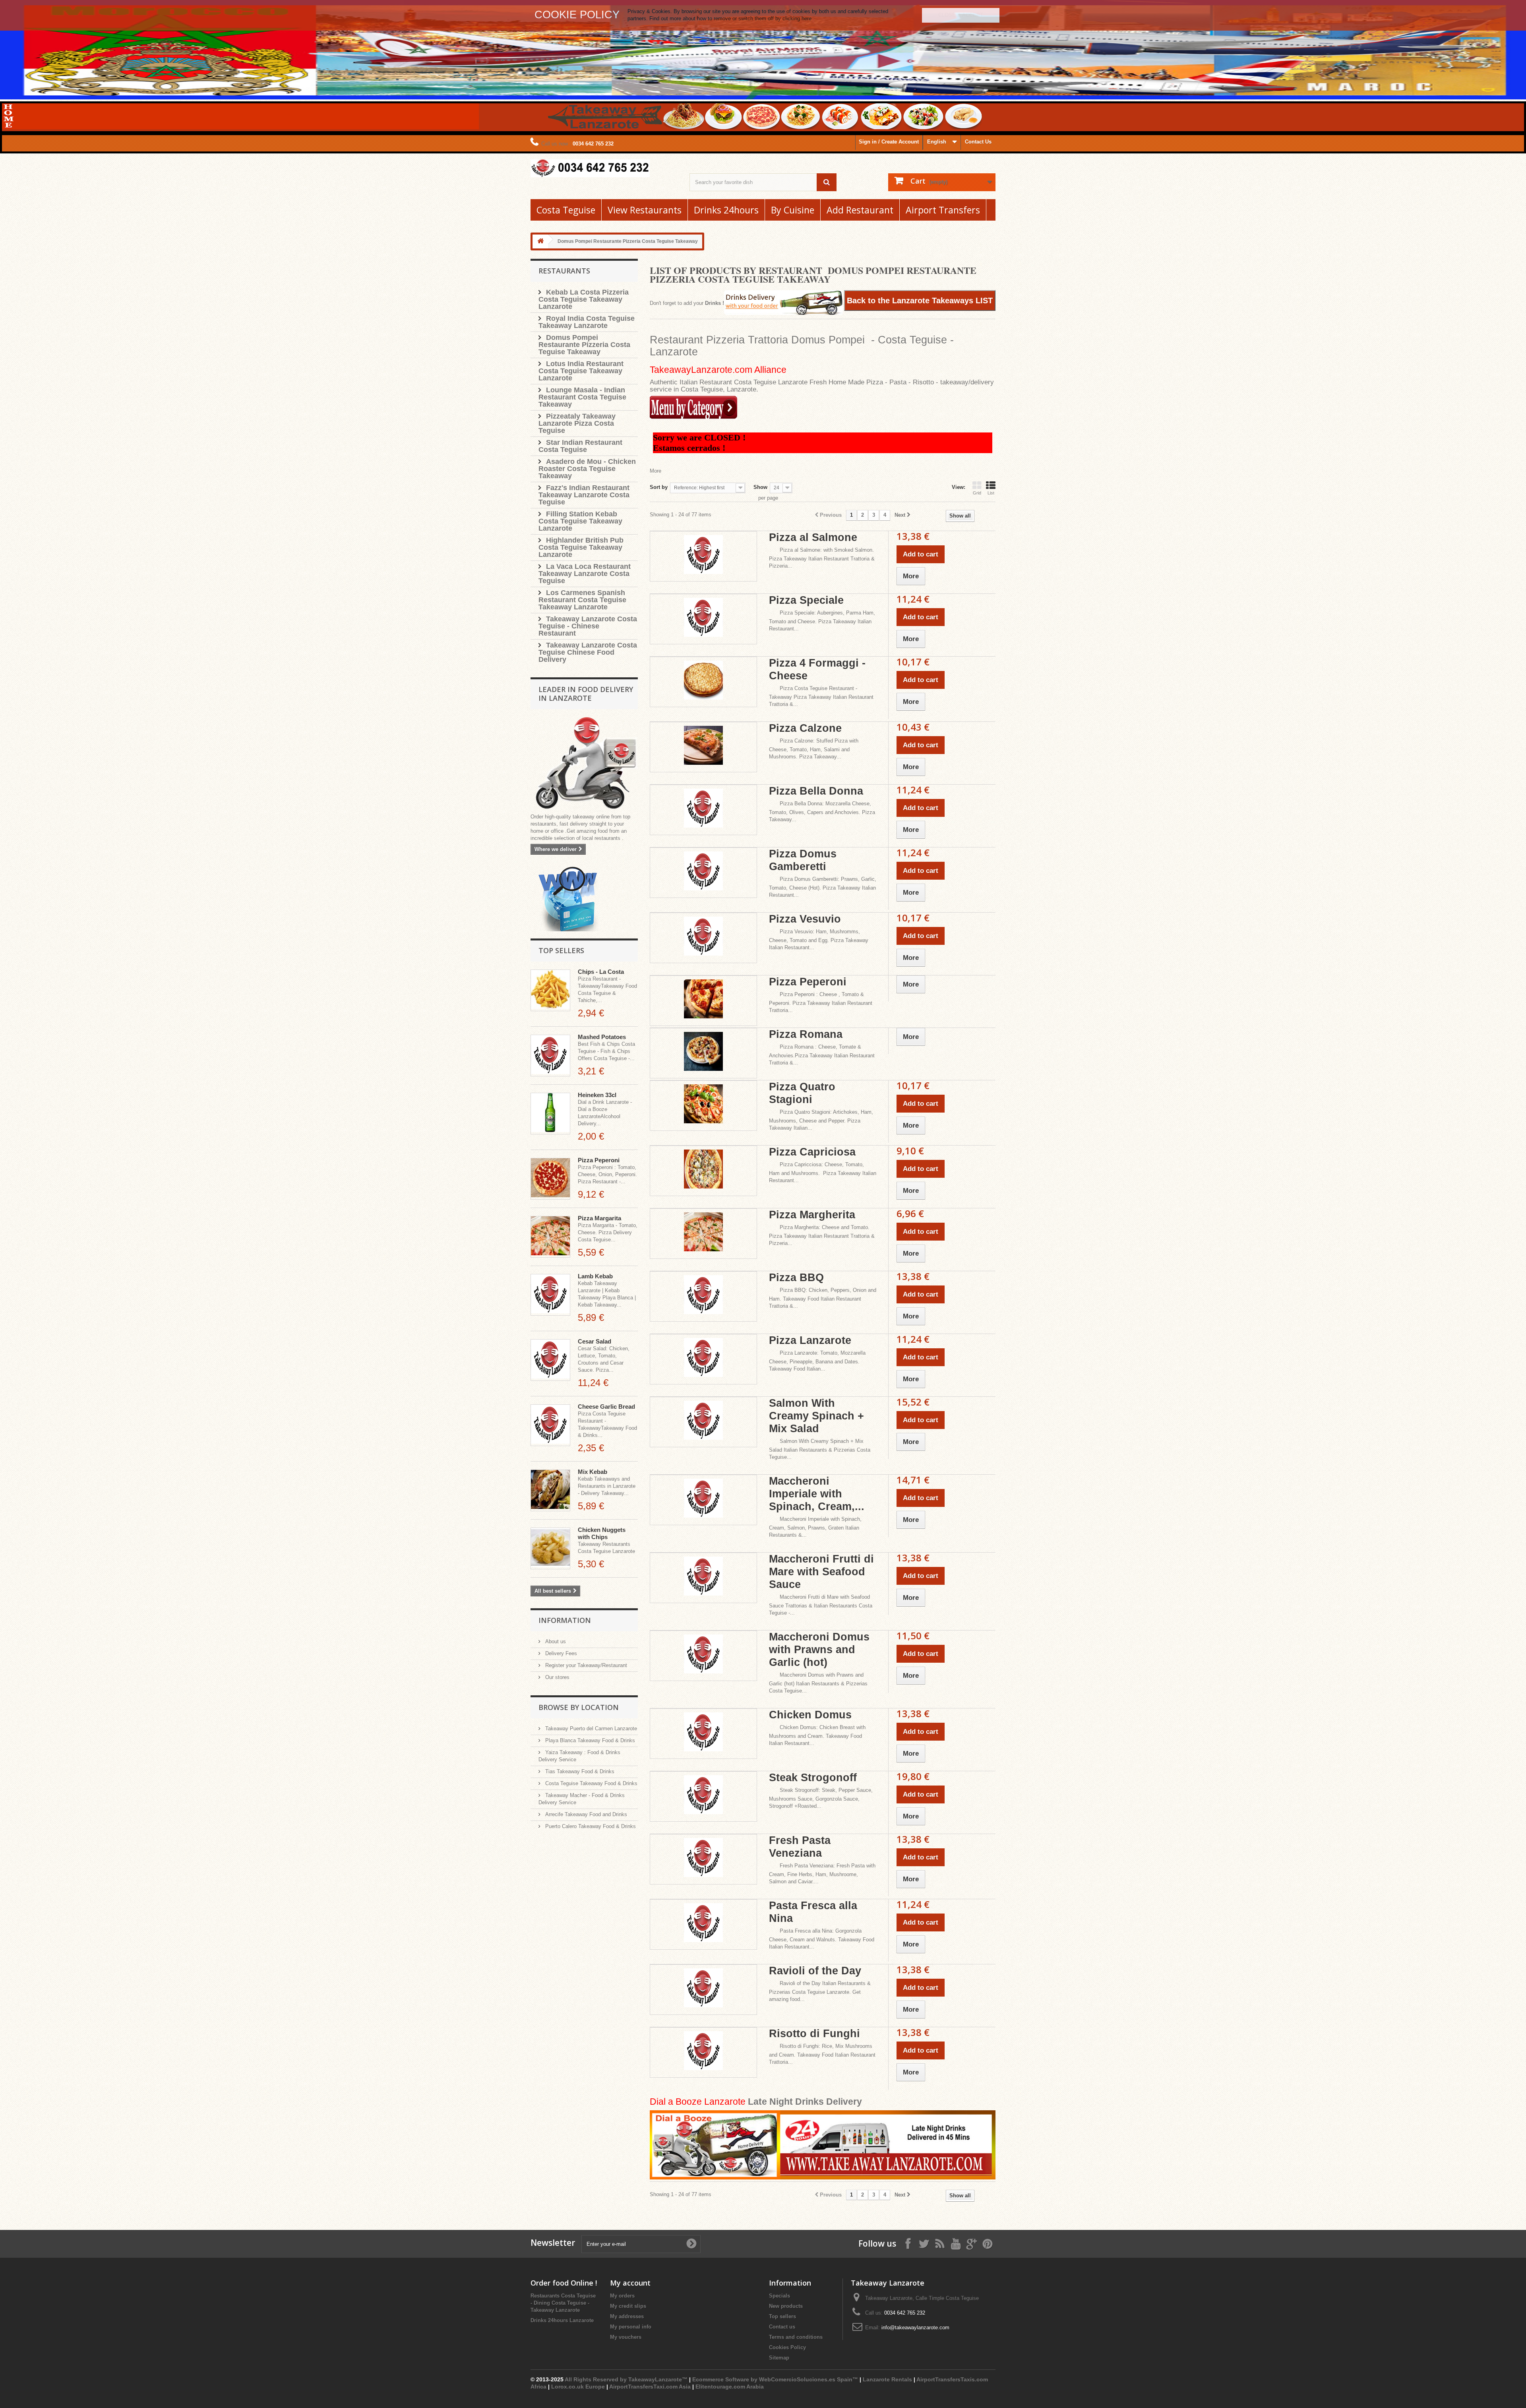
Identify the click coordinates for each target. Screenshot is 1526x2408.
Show (760, 487)
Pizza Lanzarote (810, 1340)
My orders (622, 2296)
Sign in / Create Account (889, 142)
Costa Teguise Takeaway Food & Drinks (591, 1783)
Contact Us (978, 142)
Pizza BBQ (796, 1278)
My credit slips (628, 2306)
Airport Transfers (943, 210)
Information (565, 1620)
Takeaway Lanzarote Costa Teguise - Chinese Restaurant (588, 626)
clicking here (797, 18)
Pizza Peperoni (599, 1160)
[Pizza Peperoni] (550, 1179)
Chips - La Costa (601, 972)
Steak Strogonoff (813, 1778)
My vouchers (626, 2337)
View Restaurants (645, 210)
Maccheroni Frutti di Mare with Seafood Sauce (821, 1572)
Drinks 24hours (726, 210)
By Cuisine (793, 210)
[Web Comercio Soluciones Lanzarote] (568, 900)
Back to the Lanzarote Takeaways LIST (920, 301)
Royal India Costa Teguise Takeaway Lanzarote (587, 322)
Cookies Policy (787, 2347)
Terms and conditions (796, 2337)
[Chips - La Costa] (550, 990)
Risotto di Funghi (814, 2034)
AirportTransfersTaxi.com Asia (651, 2387)
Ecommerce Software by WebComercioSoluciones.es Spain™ (775, 2379)
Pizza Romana (806, 1034)
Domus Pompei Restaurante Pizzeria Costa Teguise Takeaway (584, 345)
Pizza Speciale (806, 600)
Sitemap (779, 2358)
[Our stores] (584, 764)
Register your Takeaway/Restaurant (585, 1665)
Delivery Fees (560, 1653)
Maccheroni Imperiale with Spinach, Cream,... (817, 1494)
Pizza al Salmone (813, 537)
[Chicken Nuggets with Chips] (550, 1548)
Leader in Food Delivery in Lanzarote (586, 694)
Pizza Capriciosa (812, 1152)
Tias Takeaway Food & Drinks (579, 1771)
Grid (977, 493)
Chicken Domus (810, 1715)
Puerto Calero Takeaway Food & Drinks (590, 1826)
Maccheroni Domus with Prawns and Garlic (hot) (819, 1650)
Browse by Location (579, 1707)
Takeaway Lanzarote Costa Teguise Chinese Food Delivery (588, 652)
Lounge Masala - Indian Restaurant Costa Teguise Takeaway (582, 397)
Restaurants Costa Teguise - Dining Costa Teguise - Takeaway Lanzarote (563, 2303)
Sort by (659, 487)
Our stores (557, 1677)
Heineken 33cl (597, 1095)
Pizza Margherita (812, 1215)
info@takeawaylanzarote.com (915, 2328)
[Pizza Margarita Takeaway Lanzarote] (550, 1237)
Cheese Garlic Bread (606, 1407)
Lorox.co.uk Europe (578, 2387)
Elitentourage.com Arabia (730, 2387)
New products (786, 2306)
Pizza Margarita (599, 1218)
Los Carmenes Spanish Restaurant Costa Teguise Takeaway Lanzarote (582, 600)
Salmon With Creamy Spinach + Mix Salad (816, 1416)
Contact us (782, 2327)
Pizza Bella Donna (816, 791)
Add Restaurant (860, 210)
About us (555, 1641)
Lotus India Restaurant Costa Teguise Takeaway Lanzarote (581, 371)
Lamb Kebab (595, 1276)
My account (630, 2283)
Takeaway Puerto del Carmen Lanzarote (590, 1728)
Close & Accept (961, 15)
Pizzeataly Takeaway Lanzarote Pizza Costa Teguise (577, 423)
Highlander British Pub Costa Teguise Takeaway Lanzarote (581, 547)
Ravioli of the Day (815, 1971)
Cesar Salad (595, 1341)
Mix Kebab (593, 1472)
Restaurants (564, 271)
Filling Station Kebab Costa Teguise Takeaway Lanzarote (580, 521)
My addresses (627, 2316)
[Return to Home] (540, 241)
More (656, 471)
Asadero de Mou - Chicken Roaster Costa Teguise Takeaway (587, 469)
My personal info (631, 2327)
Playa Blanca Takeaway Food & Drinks (589, 1740)
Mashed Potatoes (602, 1037)
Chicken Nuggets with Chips (602, 1533)
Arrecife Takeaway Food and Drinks (585, 1814)
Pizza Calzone (805, 728)
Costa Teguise (566, 210)
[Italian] (693, 408)
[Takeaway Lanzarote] (604, 168)
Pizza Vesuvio (805, 919)
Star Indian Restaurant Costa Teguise (580, 446)
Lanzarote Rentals (887, 2379)
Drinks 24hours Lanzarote (562, 2320)
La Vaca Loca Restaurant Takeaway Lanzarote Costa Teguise (585, 574)
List (991, 493)
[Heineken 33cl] (550, 1114)
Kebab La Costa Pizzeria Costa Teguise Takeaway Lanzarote (584, 299)
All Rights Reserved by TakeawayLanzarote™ (626, 2379)
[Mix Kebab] (550, 1490)
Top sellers (561, 950)
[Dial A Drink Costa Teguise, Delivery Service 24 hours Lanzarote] (823, 2145)
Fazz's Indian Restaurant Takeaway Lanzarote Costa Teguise (584, 495)
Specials (779, 2296)
